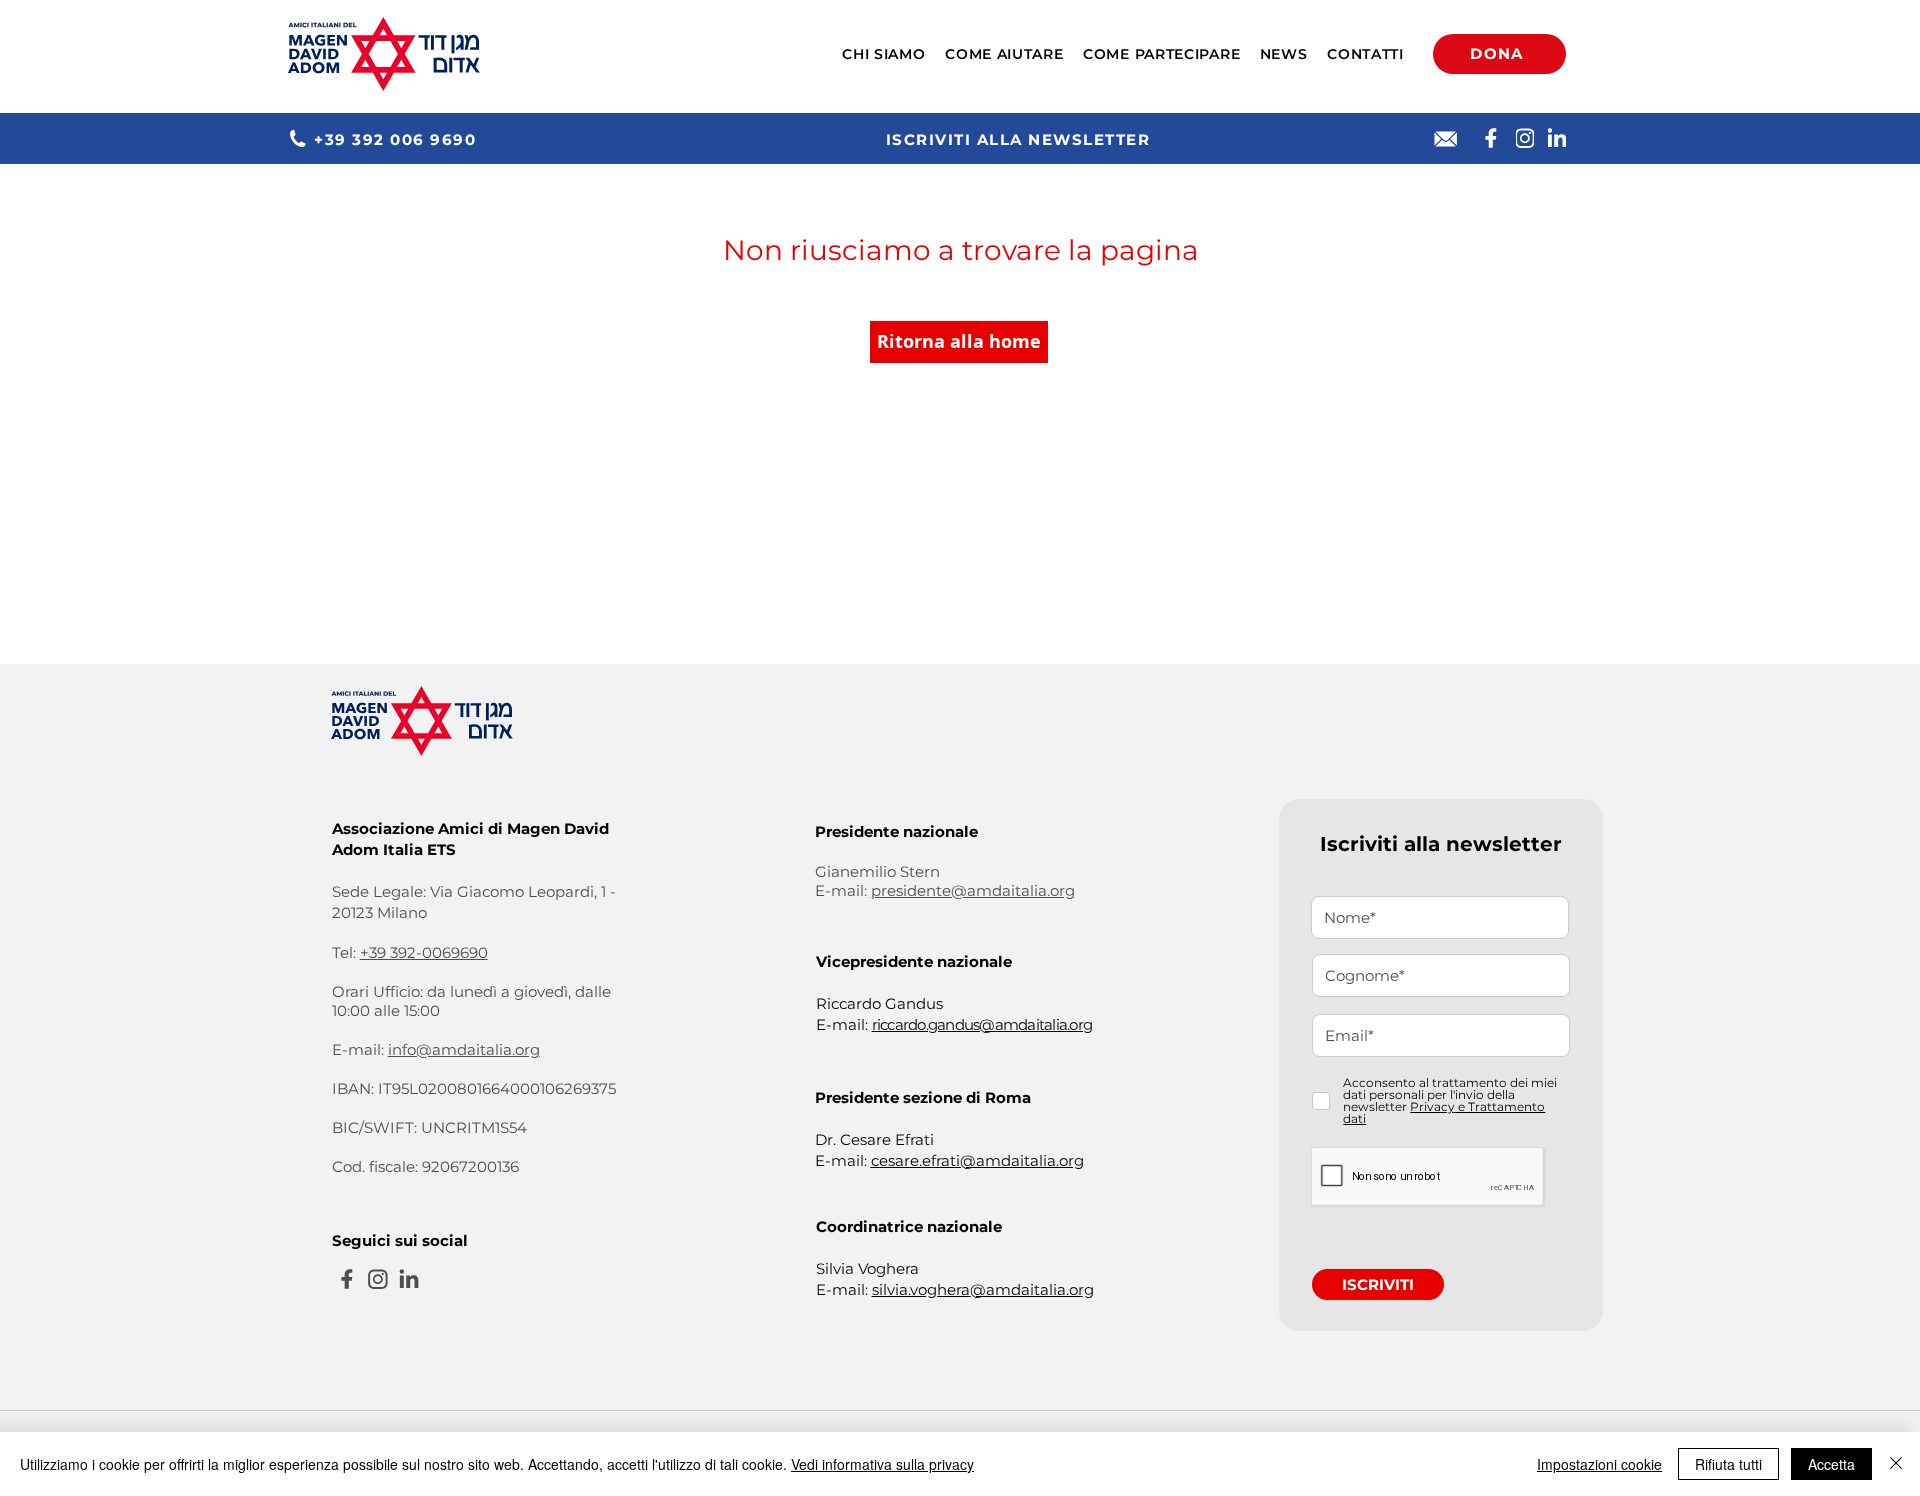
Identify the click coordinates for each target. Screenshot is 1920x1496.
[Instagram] (1525, 138)
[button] (884, 54)
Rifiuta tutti (1728, 1464)
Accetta (1831, 1464)
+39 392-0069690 (424, 952)
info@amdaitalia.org (464, 1049)
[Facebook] (1491, 138)
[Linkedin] (1557, 138)
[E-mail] (1446, 139)
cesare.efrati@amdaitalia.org (977, 1160)
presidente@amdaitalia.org (973, 890)
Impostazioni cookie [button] (1599, 1464)
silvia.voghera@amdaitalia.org (983, 1289)
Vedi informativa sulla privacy (882, 1464)
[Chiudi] (1896, 1464)
